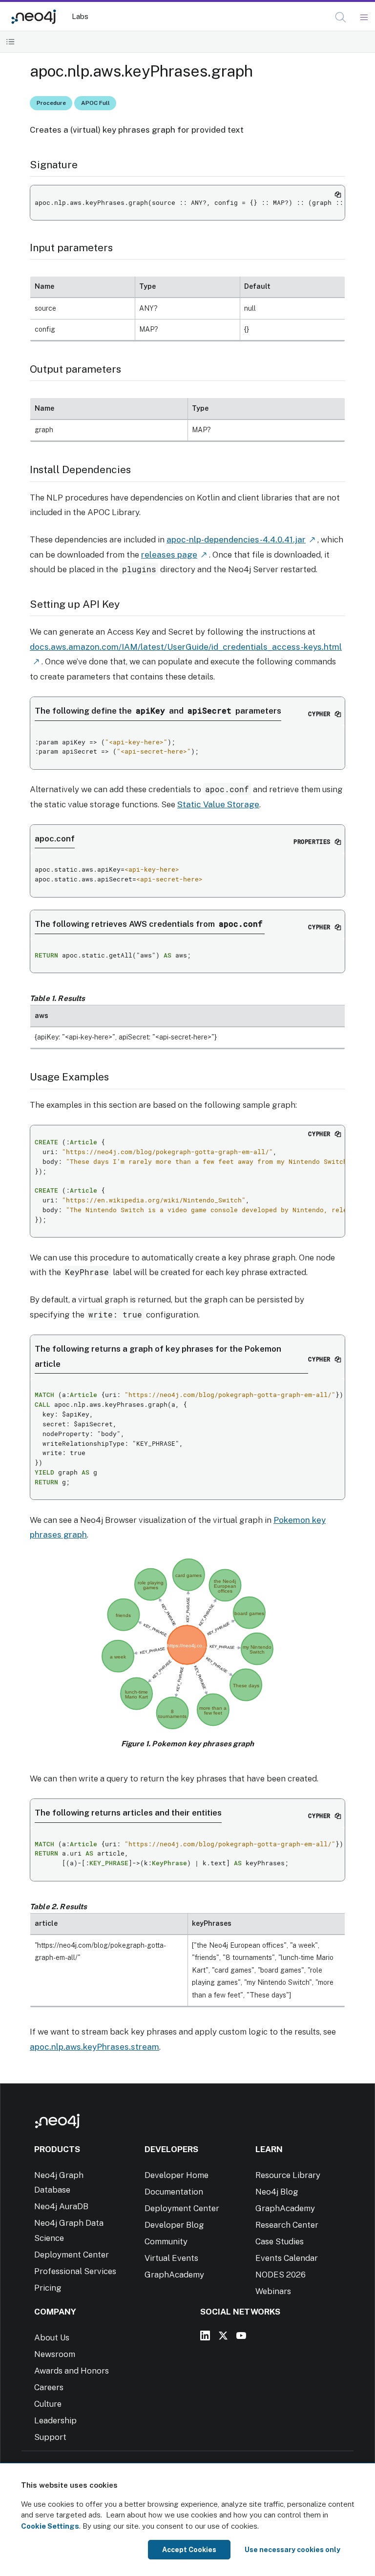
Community (166, 2241)
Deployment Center (72, 2255)
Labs (80, 16)
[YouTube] (241, 2336)
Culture (48, 2404)
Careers (49, 2387)
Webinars (273, 2291)
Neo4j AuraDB (61, 2206)
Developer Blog (174, 2225)
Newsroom (55, 2354)
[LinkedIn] (205, 2336)
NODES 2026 (281, 2275)
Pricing (48, 2288)
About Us (52, 2337)
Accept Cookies (189, 2550)
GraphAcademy (174, 2275)
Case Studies (280, 2241)
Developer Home (177, 2175)
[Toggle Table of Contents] (10, 42)
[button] (341, 17)
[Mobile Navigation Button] (364, 18)
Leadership (55, 2420)
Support (50, 2437)
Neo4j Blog (277, 2192)
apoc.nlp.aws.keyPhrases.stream (94, 2047)
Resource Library (288, 2175)
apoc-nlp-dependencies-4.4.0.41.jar (236, 539)
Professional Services (75, 2271)
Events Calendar (287, 2258)
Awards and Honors (72, 2371)
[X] (223, 2336)
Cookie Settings (50, 2526)
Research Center (287, 2225)
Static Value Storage (218, 804)
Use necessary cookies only (292, 2550)
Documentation (174, 2192)
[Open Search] (341, 18)
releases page (169, 555)
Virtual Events (171, 2258)
